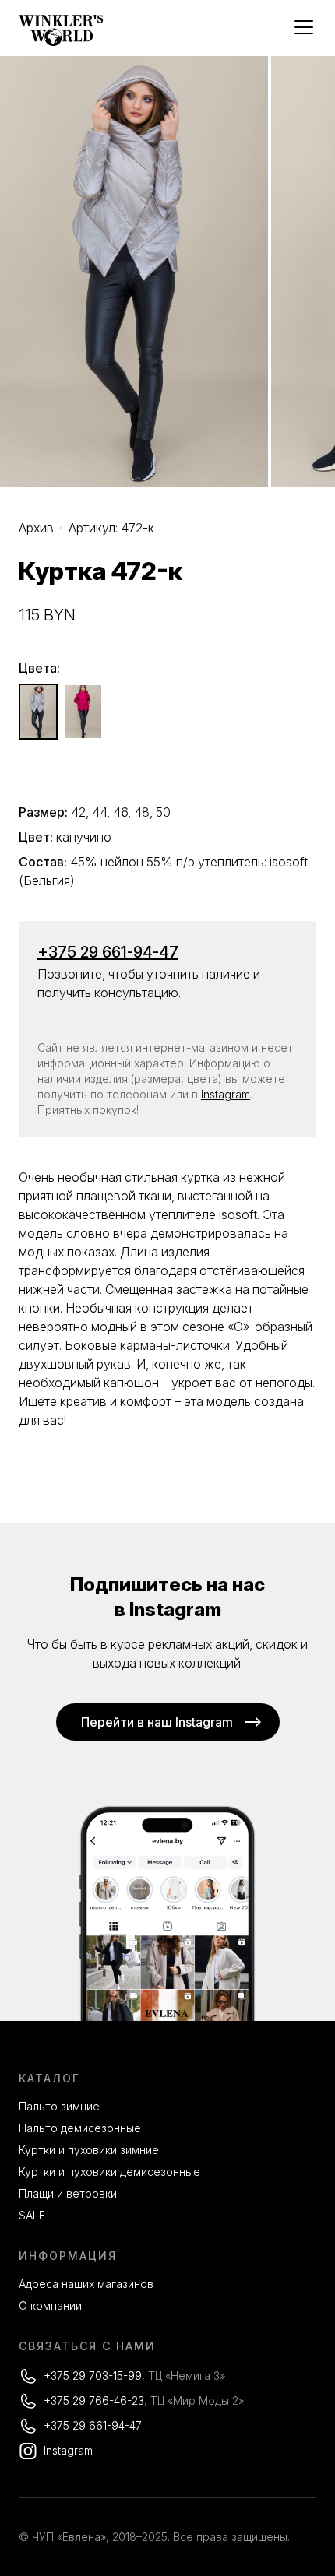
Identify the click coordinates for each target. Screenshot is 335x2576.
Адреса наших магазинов (86, 2284)
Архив (36, 528)
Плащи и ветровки (68, 2193)
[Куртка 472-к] (38, 712)
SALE (32, 2215)
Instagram (226, 1094)
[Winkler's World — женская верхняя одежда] (61, 42)
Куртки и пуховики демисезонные (109, 2172)
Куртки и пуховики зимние (89, 2150)
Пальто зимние (59, 2106)
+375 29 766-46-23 (94, 2400)
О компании (50, 2305)
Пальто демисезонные (80, 2128)
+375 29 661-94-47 (108, 952)
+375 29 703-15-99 (93, 2376)
